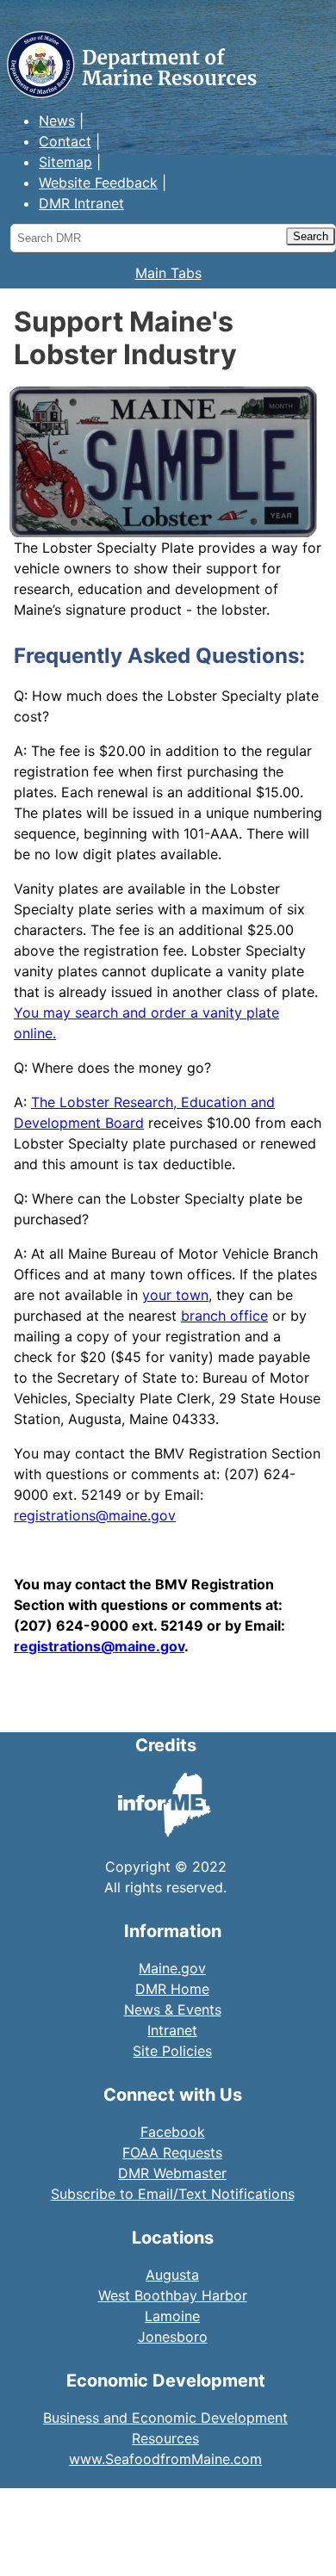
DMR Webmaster (172, 2173)
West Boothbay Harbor (173, 2295)
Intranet (172, 2030)
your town (175, 1295)
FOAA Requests (172, 2152)
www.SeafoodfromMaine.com (165, 2459)
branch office (224, 1316)
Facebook (173, 2132)
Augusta (172, 2275)
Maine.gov (172, 1968)
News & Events (173, 2009)
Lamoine (172, 2316)
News (57, 121)
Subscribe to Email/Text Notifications (173, 2194)
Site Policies (172, 2051)
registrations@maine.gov (95, 1515)
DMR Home (172, 1989)
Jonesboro (173, 2337)
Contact (65, 141)
